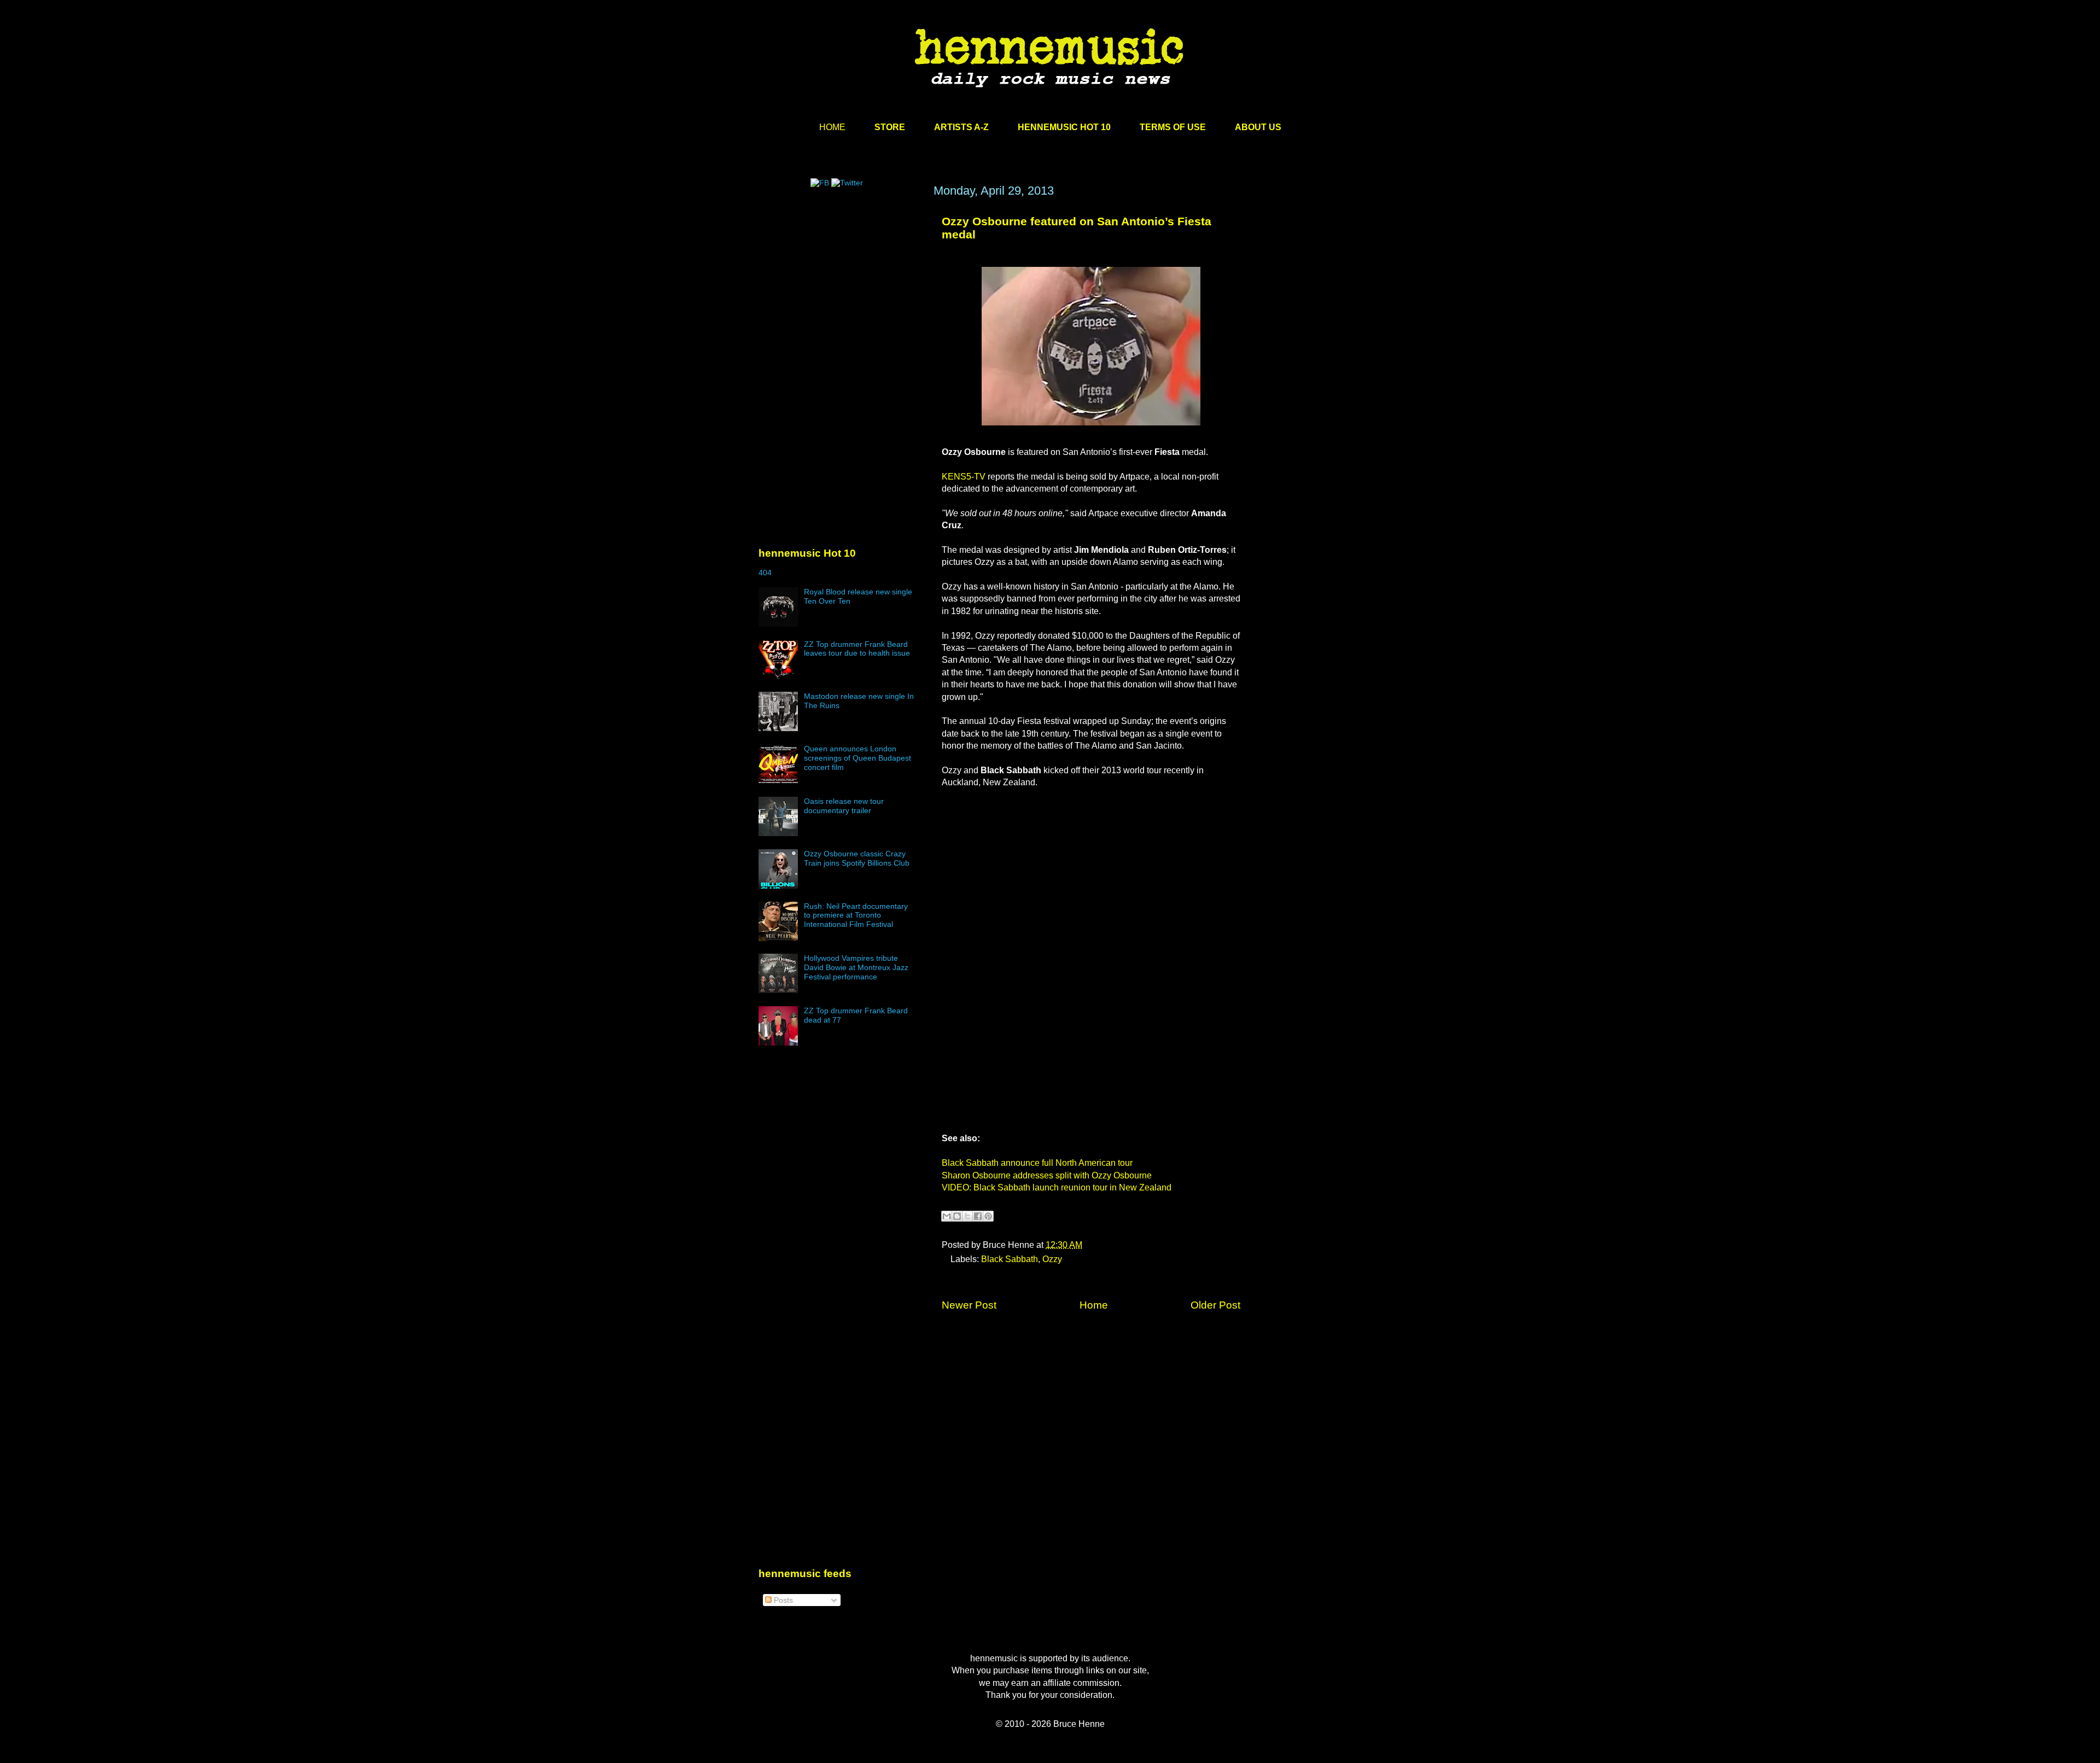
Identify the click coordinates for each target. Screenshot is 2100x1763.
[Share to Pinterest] (988, 1216)
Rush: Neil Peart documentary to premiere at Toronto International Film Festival (856, 915)
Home (1094, 1305)
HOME (832, 127)
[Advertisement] (841, 288)
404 (765, 573)
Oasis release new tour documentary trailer (844, 806)
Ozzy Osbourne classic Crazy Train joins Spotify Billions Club (857, 858)
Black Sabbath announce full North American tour (1037, 1163)
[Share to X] (967, 1216)
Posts (782, 1600)
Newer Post (969, 1305)
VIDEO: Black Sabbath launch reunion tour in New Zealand (1057, 1187)
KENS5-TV (964, 477)
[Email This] (947, 1216)
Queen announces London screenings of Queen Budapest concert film (857, 758)
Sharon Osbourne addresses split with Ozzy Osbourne (1047, 1175)
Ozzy (1052, 1259)
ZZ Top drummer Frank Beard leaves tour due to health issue (857, 649)
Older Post (1215, 1305)
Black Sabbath (1010, 1259)
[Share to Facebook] (978, 1216)
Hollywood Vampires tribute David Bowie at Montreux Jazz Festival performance (856, 967)
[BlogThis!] (957, 1216)
